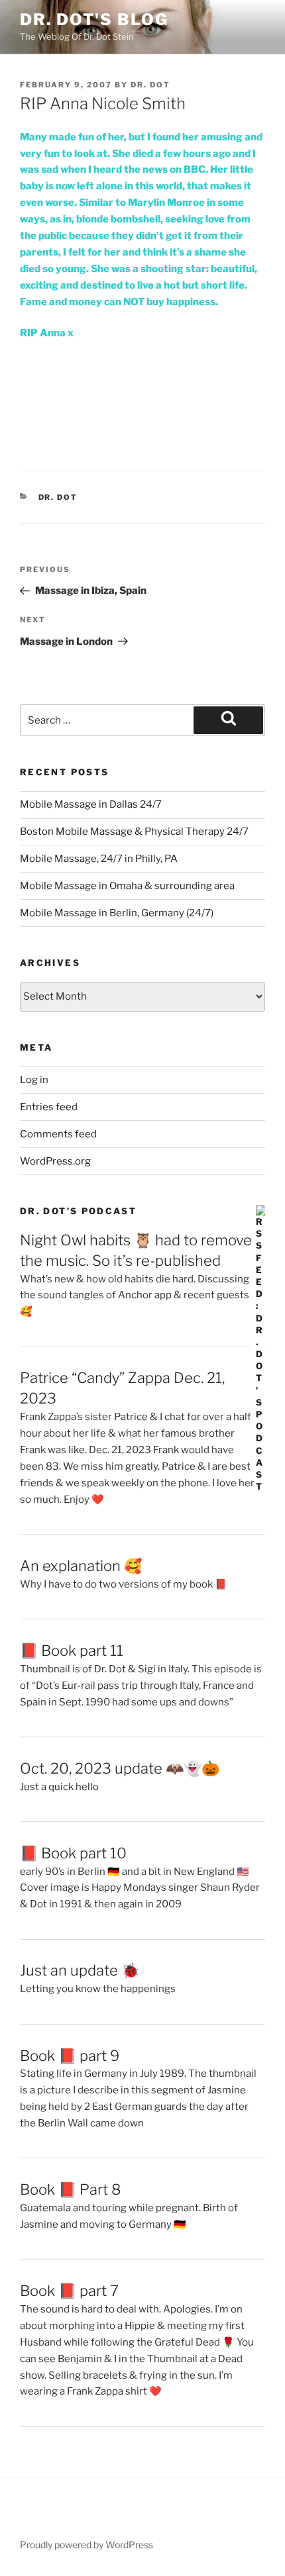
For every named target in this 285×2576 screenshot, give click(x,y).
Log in (34, 1080)
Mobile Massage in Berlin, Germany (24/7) (117, 913)
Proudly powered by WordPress (86, 2545)
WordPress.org (55, 1161)
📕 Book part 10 (73, 1853)
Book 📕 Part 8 (71, 2189)
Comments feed (58, 1134)
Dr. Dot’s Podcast (78, 1211)
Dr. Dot (150, 85)
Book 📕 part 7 (69, 2291)
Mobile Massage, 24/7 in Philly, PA (99, 859)
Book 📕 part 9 (70, 2056)
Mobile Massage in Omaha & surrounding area (127, 886)
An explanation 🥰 (81, 1566)
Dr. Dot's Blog (94, 20)
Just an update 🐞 (80, 1970)
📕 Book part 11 (72, 1650)
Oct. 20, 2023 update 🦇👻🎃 (120, 1768)
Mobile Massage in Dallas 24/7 (91, 804)
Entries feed (49, 1107)
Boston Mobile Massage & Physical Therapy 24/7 (134, 832)
